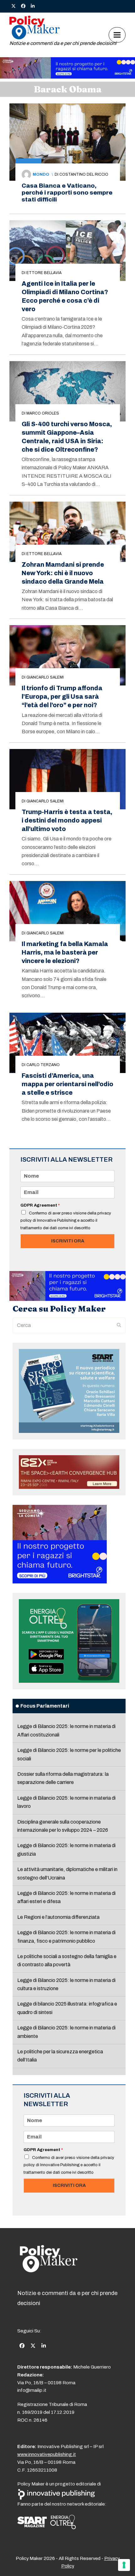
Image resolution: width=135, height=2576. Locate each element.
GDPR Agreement (40, 1205)
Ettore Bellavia (44, 273)
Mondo (41, 174)
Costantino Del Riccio (84, 174)
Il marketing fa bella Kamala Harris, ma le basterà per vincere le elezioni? (65, 952)
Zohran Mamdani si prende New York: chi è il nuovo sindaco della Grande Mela (63, 573)
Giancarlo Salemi (45, 677)
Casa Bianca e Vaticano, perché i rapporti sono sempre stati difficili (67, 193)
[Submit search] (119, 1325)
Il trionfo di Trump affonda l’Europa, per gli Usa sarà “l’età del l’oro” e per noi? (62, 697)
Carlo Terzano (43, 1065)
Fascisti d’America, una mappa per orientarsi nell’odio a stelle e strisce (67, 1084)
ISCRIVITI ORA (68, 1241)
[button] (117, 35)
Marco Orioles (43, 413)
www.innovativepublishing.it (47, 2454)
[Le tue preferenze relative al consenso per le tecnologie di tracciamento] (124, 2565)
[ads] (67, 77)
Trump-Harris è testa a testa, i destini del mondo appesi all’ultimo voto (67, 820)
